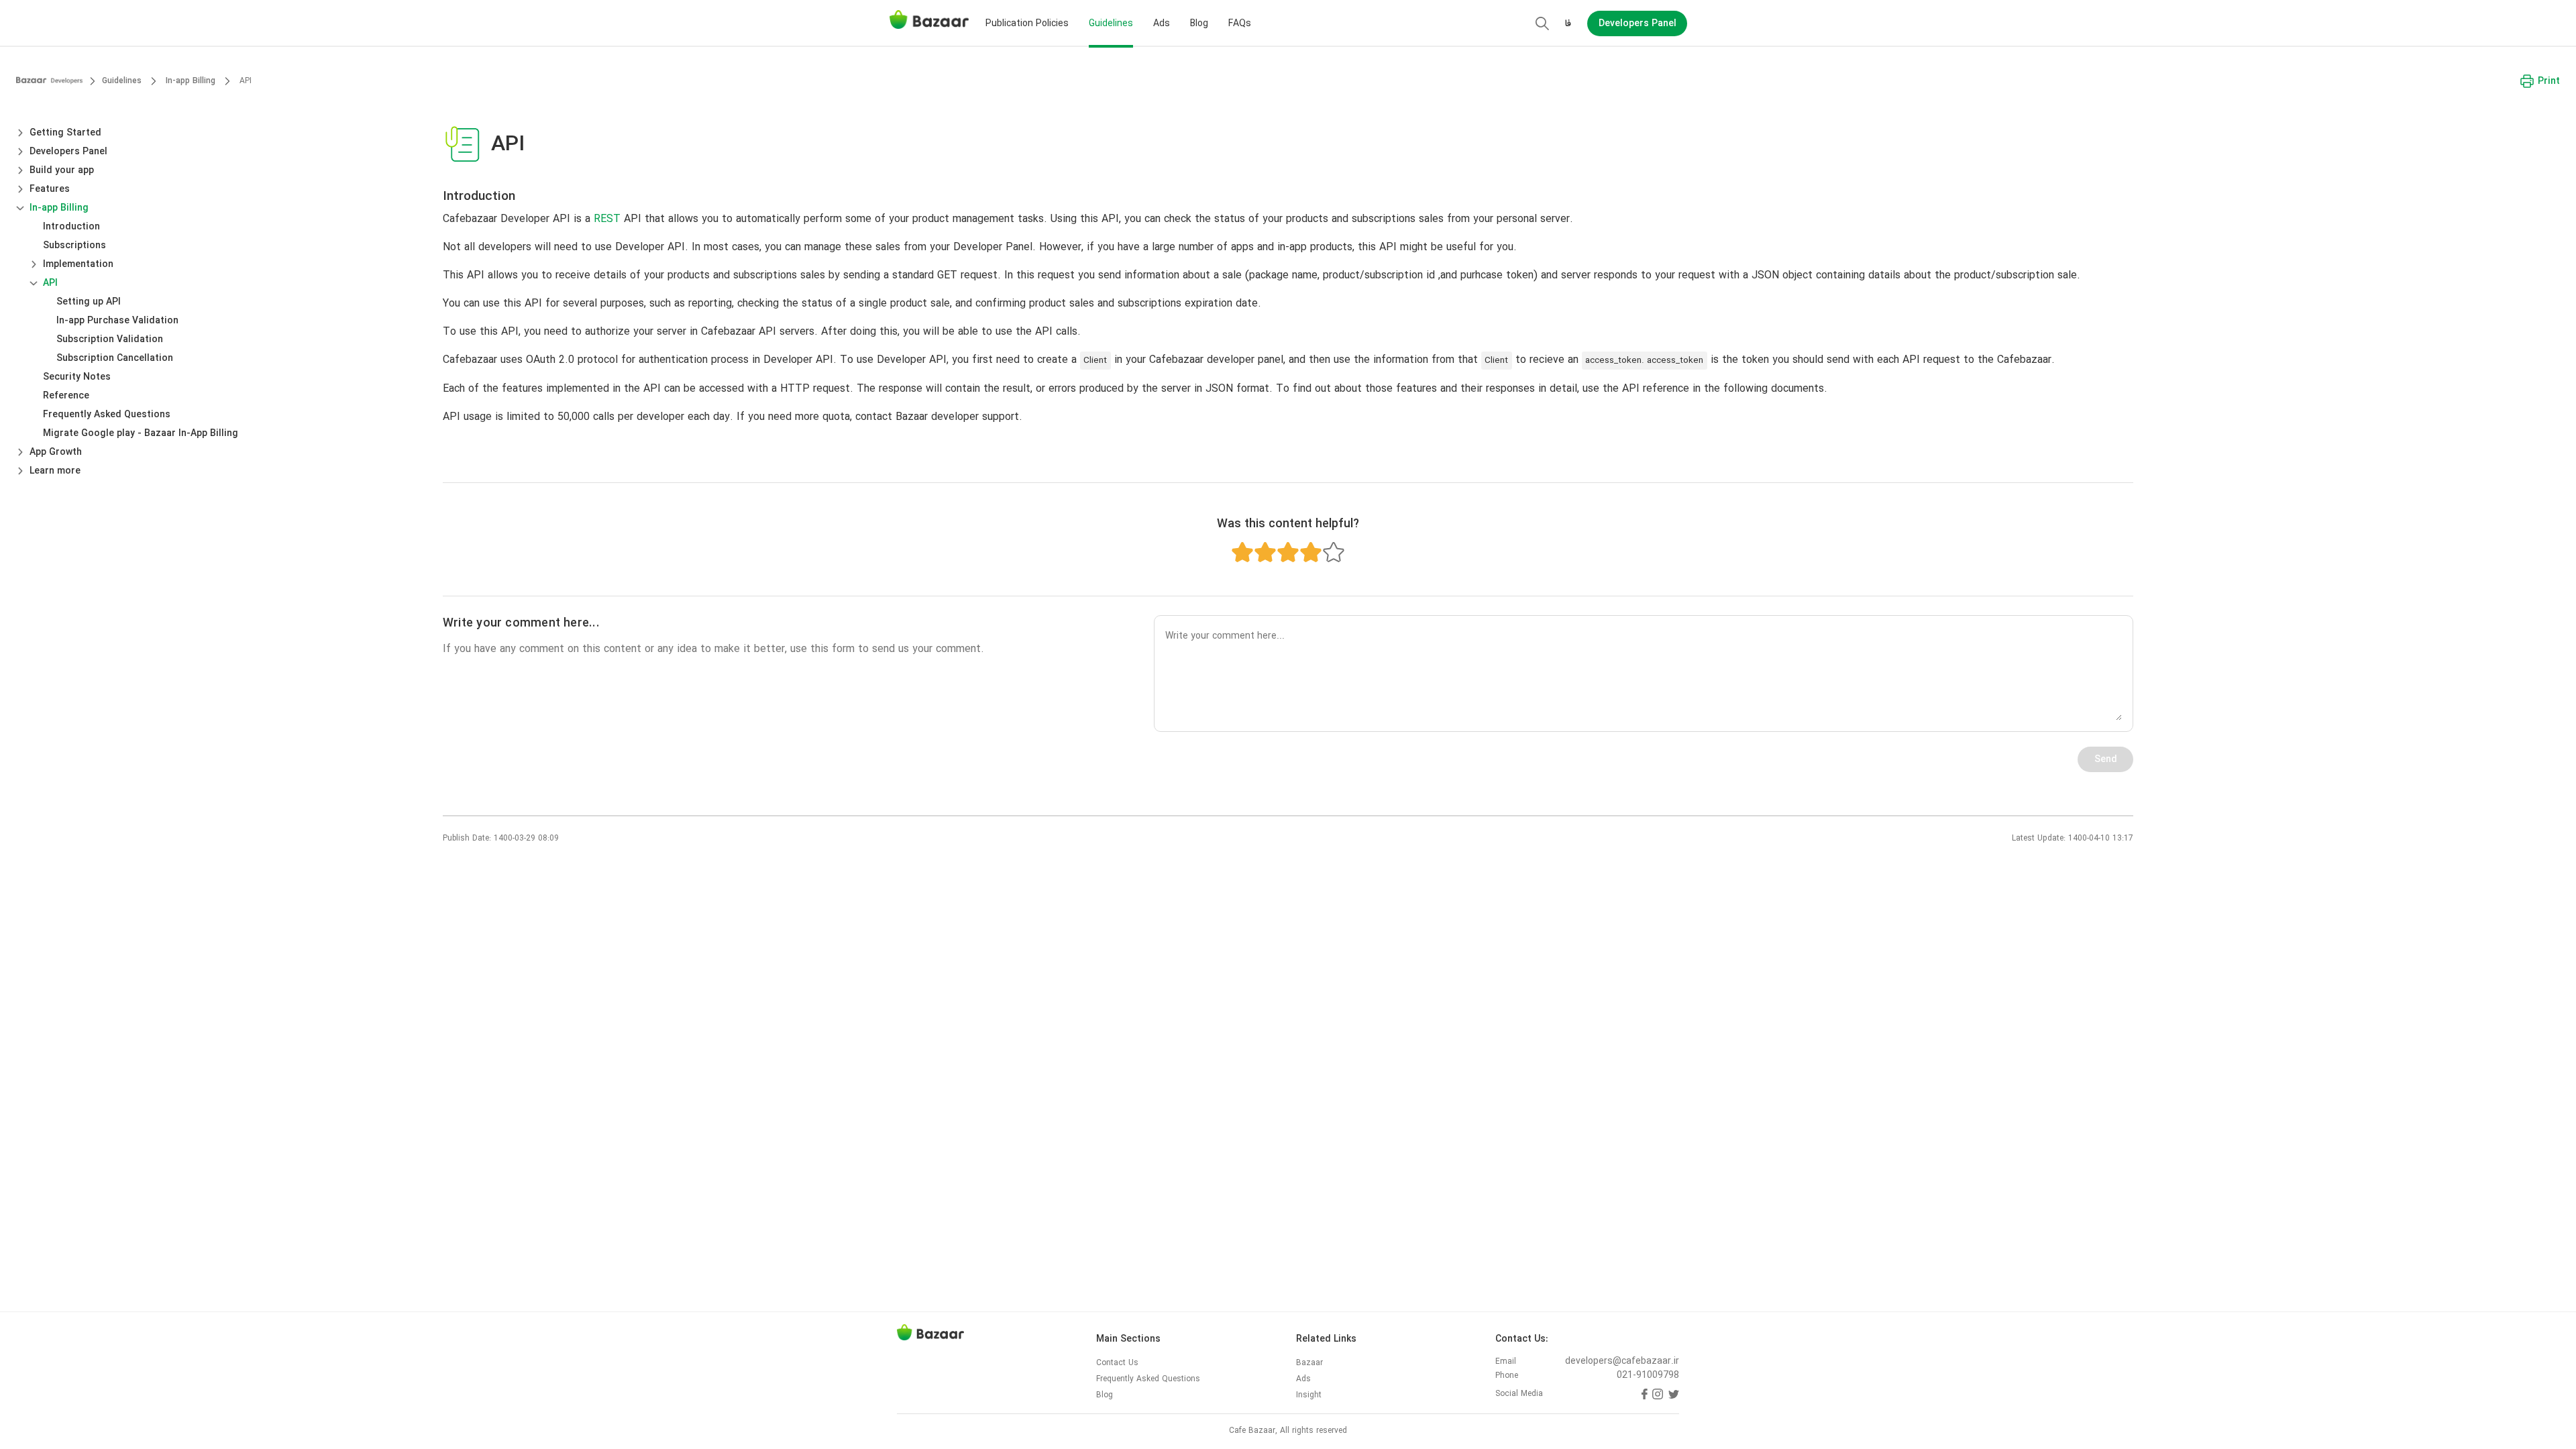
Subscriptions (74, 246)
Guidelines (1111, 24)
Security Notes (77, 377)
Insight (1309, 1395)
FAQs (1240, 24)
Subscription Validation (110, 339)
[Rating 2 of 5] (1265, 552)
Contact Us (1117, 1363)
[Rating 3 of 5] (1288, 552)
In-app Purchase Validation (117, 321)
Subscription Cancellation (115, 358)
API (50, 283)
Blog (1199, 24)
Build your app (62, 170)
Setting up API (89, 302)
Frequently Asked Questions (107, 415)
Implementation (78, 264)
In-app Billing (59, 208)
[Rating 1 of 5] (1242, 552)
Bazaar (1309, 1363)
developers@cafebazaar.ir (1622, 1361)
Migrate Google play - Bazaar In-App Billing (141, 433)
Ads (1162, 24)
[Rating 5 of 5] (1334, 552)
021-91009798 (1648, 1376)
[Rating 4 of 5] (1311, 552)
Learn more (55, 471)
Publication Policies (1027, 24)
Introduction (71, 227)
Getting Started (65, 133)
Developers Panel (68, 152)
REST (607, 219)
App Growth (56, 452)
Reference (66, 396)
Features (50, 189)
